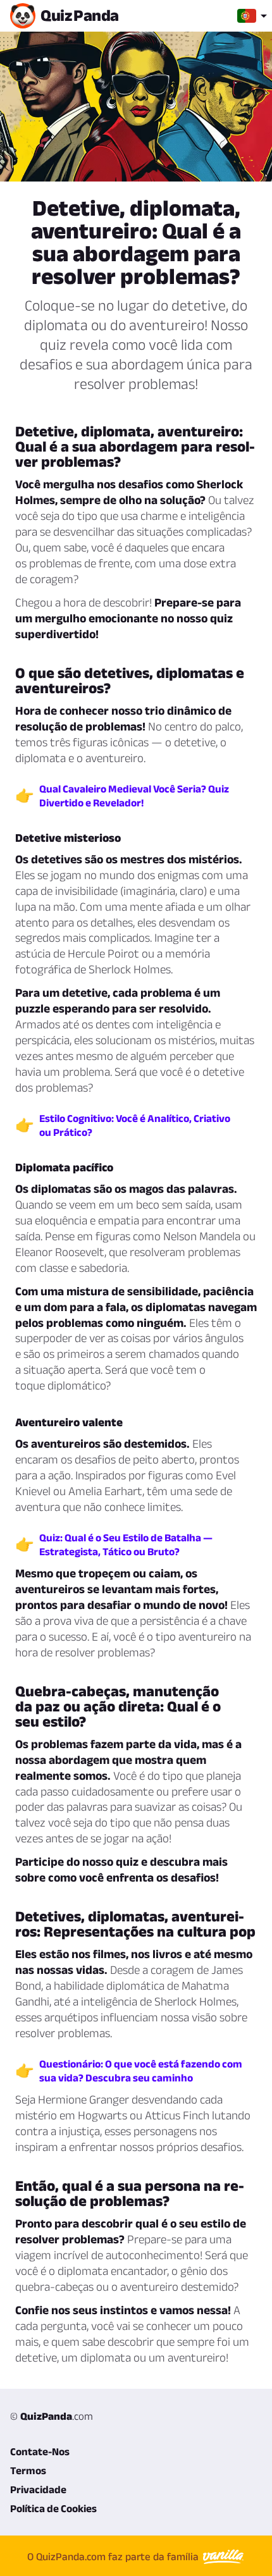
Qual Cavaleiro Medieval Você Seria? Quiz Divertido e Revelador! (134, 796)
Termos (28, 2470)
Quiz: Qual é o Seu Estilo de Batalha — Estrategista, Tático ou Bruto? (126, 1544)
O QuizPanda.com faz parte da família (114, 2556)
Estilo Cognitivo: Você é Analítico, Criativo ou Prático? (135, 1125)
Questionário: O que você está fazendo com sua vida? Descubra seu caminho (141, 2071)
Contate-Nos (40, 2451)
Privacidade (38, 2489)
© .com (52, 2416)
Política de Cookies (53, 2508)
